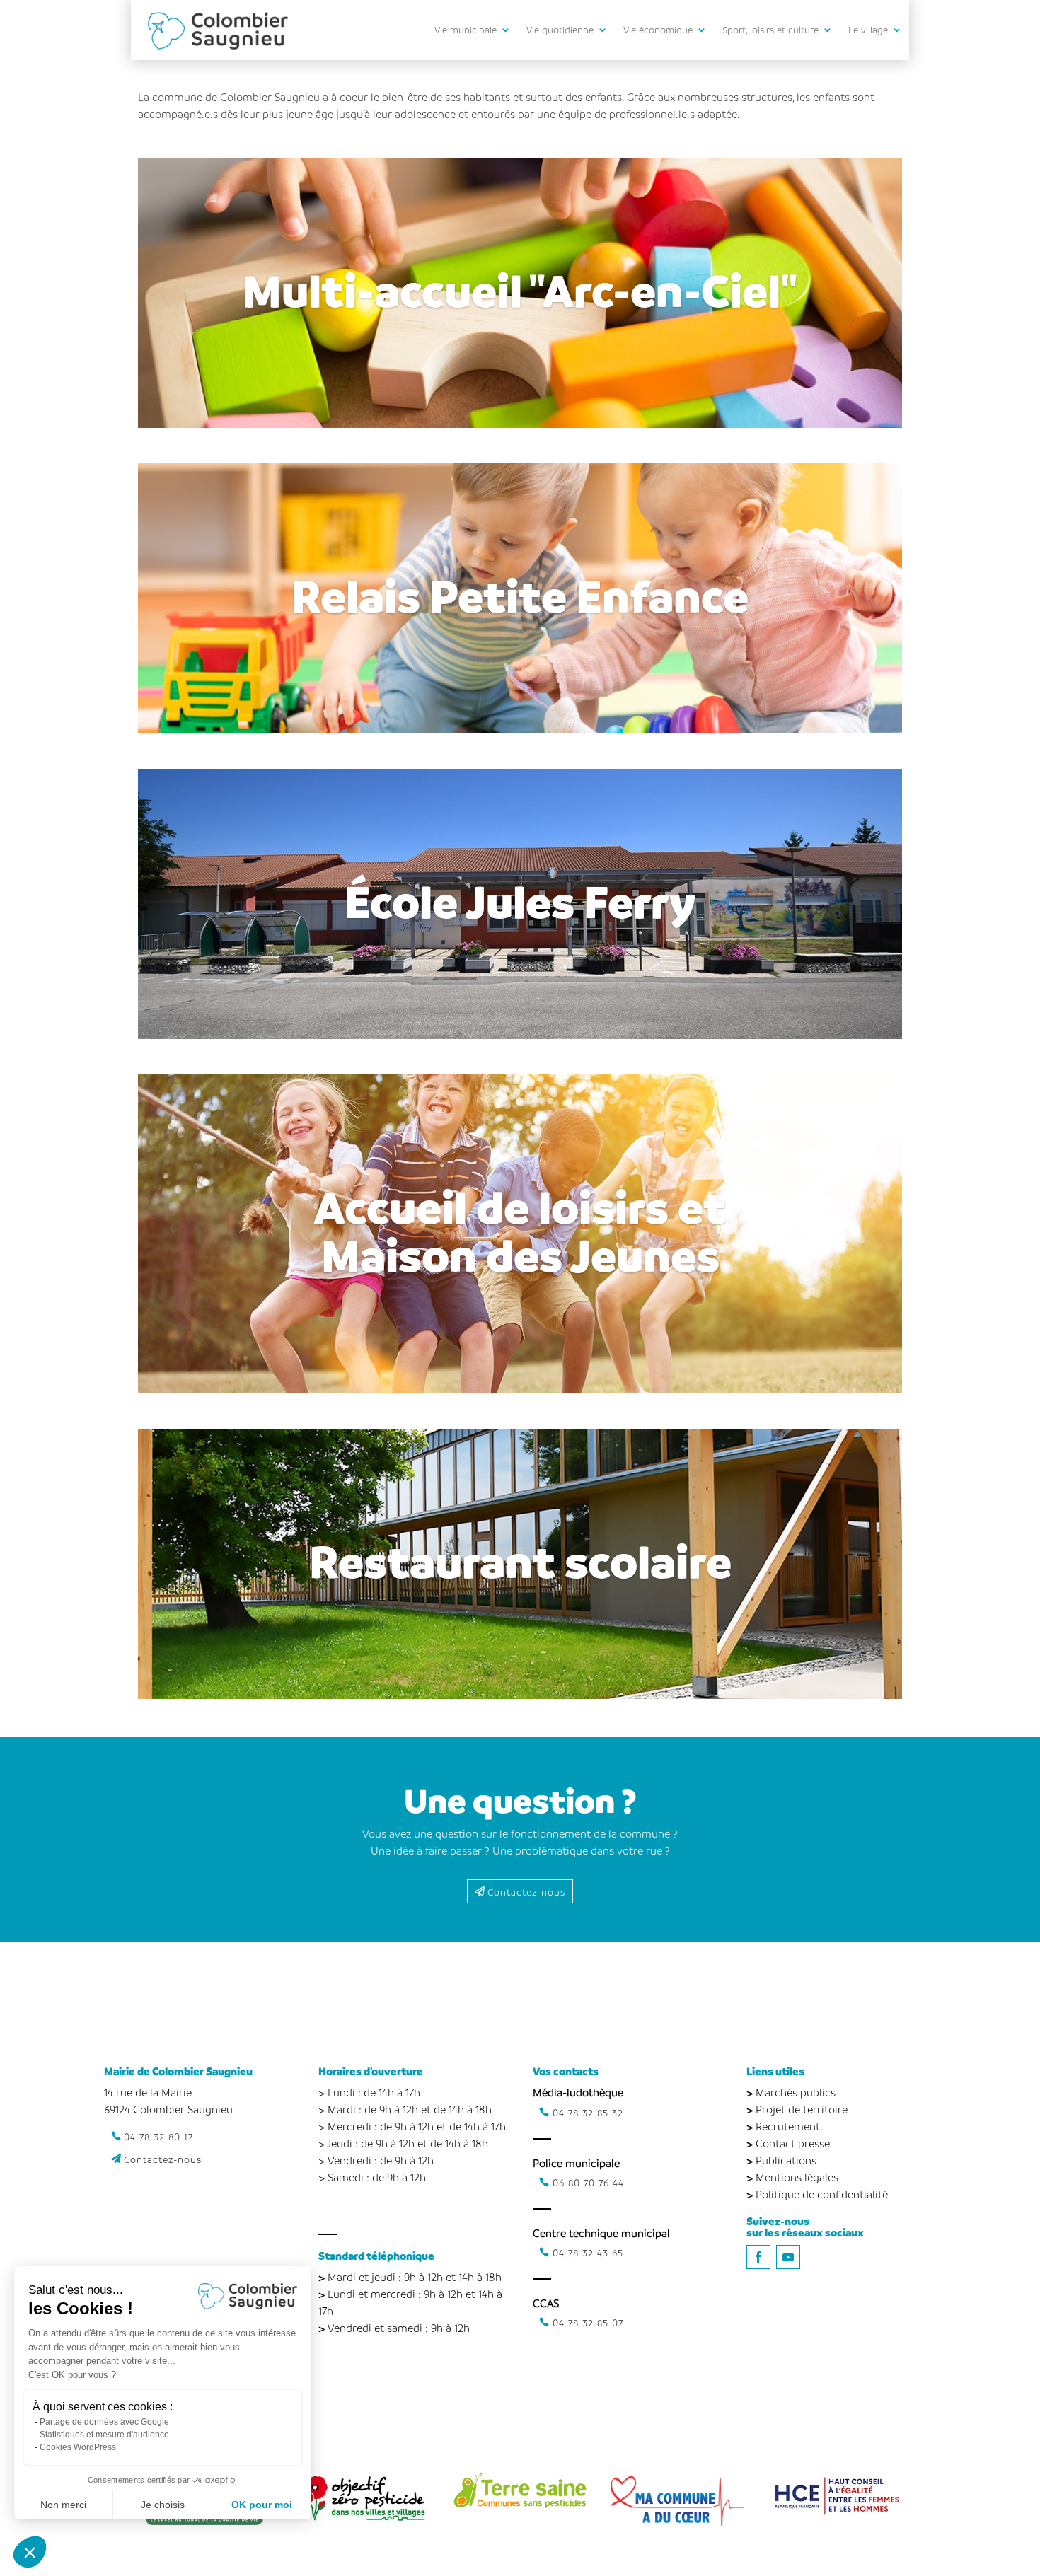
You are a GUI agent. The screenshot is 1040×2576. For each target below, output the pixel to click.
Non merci (63, 2505)
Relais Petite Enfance (520, 595)
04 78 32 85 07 (588, 2322)
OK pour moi (262, 2505)
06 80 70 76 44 (588, 2182)
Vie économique (658, 29)
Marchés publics (796, 2092)
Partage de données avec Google (104, 2422)
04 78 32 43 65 (588, 2252)
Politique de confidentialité (822, 2194)
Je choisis (163, 2505)
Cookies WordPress (78, 2447)
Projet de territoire (802, 2109)
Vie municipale (466, 29)
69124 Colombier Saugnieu (168, 2109)
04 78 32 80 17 (158, 2136)
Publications (786, 2160)
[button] (30, 2552)
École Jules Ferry (520, 900)
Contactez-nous (526, 1892)
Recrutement (788, 2126)
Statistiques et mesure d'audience (104, 2435)
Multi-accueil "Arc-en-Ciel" (520, 289)
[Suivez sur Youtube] (788, 2257)
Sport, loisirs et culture (770, 29)
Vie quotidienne (560, 29)
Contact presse (793, 2143)
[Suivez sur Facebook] (758, 2257)
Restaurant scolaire (520, 1560)
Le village (868, 29)
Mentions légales (797, 2177)
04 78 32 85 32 (588, 2112)
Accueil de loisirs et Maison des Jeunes (520, 1230)
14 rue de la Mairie (148, 2092)
